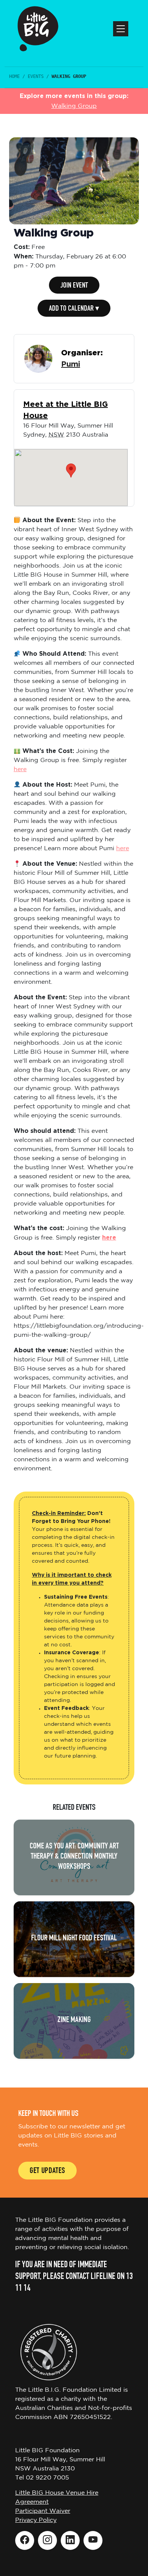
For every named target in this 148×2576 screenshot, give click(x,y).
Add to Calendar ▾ (74, 309)
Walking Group (74, 106)
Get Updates (47, 2171)
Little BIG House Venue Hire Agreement (57, 2497)
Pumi (71, 364)
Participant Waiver (43, 2511)
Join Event (74, 286)
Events (36, 76)
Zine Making (74, 2020)
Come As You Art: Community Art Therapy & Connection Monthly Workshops (74, 1857)
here (20, 769)
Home (14, 76)
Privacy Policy (36, 2520)
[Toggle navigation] (121, 29)
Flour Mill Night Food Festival (74, 1939)
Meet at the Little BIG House (65, 410)
